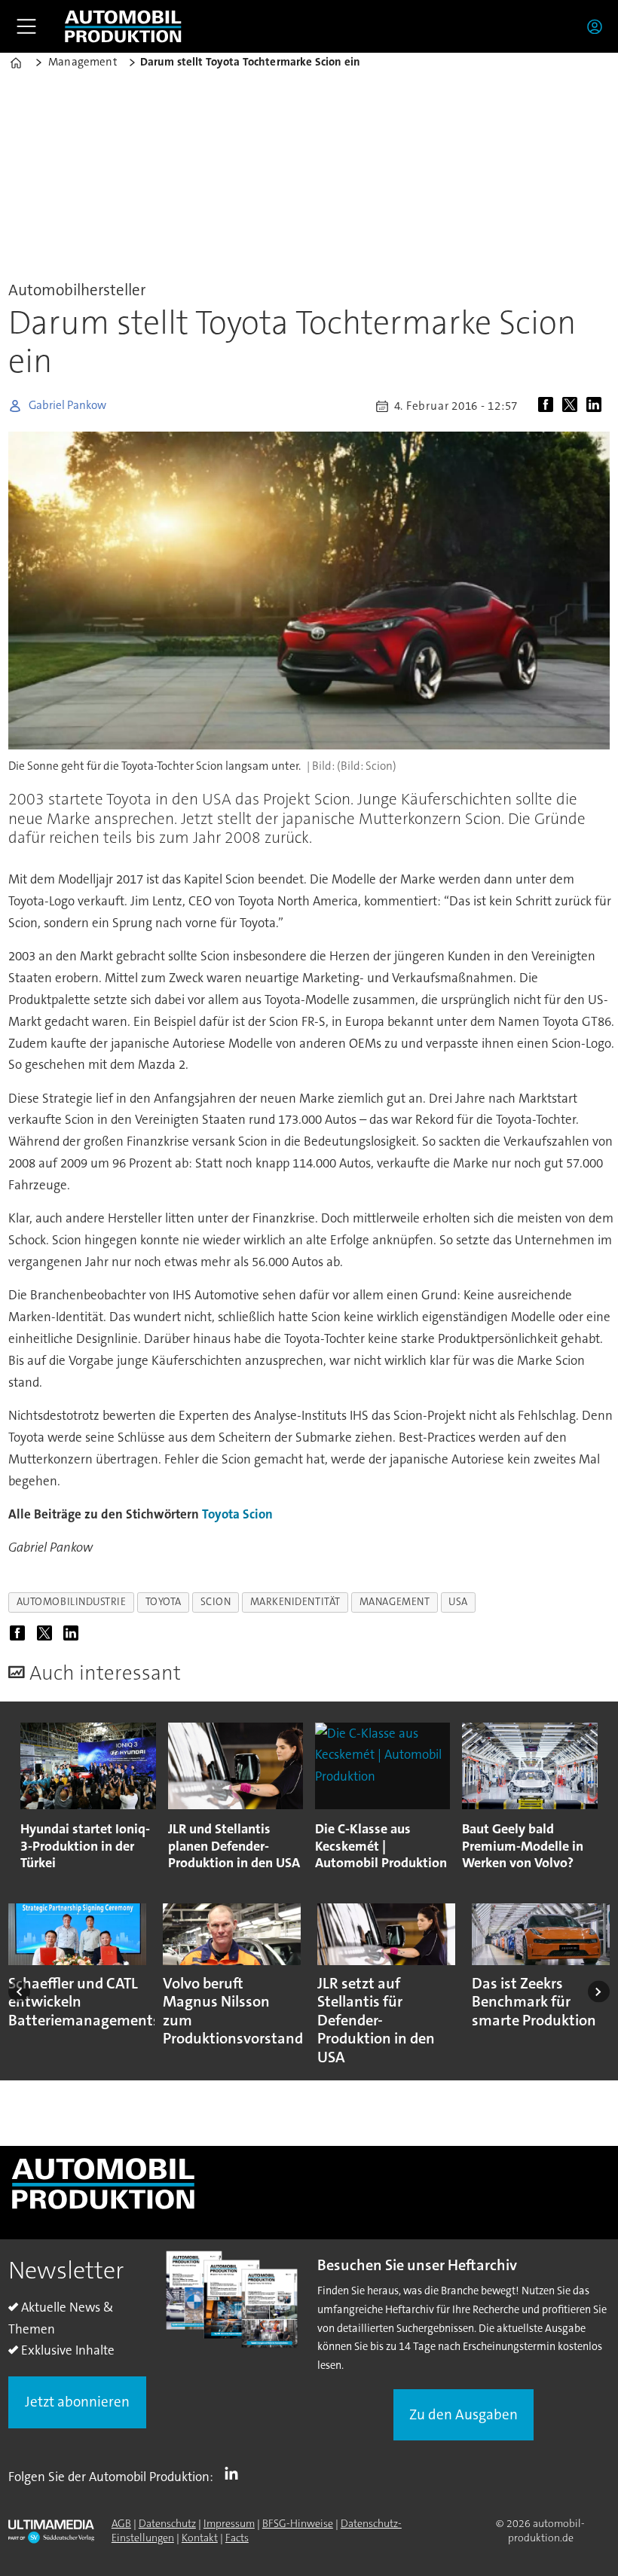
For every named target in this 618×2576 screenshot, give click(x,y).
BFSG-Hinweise (298, 2523)
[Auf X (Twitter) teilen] (573, 406)
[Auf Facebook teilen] (549, 406)
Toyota (221, 1514)
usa (458, 1602)
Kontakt (200, 2538)
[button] (19, 1992)
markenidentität (295, 1602)
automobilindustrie (72, 1602)
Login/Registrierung (598, 26)
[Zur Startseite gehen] (123, 26)
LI (235, 2474)
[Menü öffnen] (26, 26)
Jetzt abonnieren (77, 2402)
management (395, 1602)
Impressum (229, 2523)
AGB (121, 2523)
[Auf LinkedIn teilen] (597, 406)
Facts (237, 2538)
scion (216, 1602)
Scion (258, 1514)
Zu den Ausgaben (463, 2414)
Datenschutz (167, 2523)
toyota (164, 1602)
